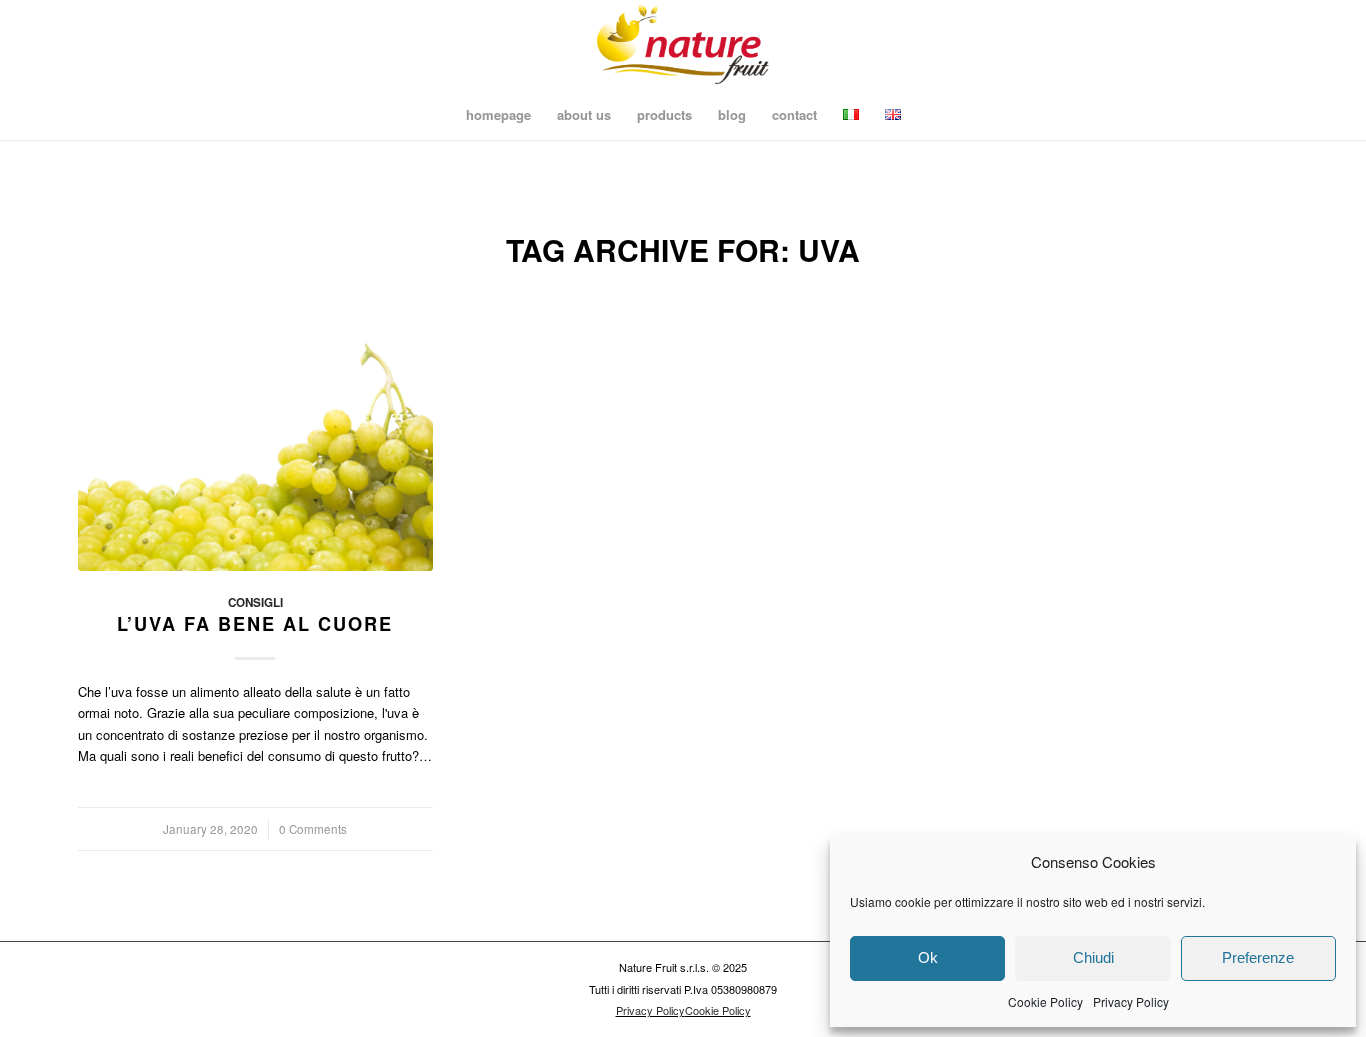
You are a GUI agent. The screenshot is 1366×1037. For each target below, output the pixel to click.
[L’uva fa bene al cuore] (255, 427)
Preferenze (1258, 957)
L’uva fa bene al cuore (255, 624)
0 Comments (313, 829)
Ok (928, 957)
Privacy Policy (1131, 1001)
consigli (255, 602)
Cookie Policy (1045, 1001)
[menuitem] (498, 115)
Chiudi (1093, 957)
